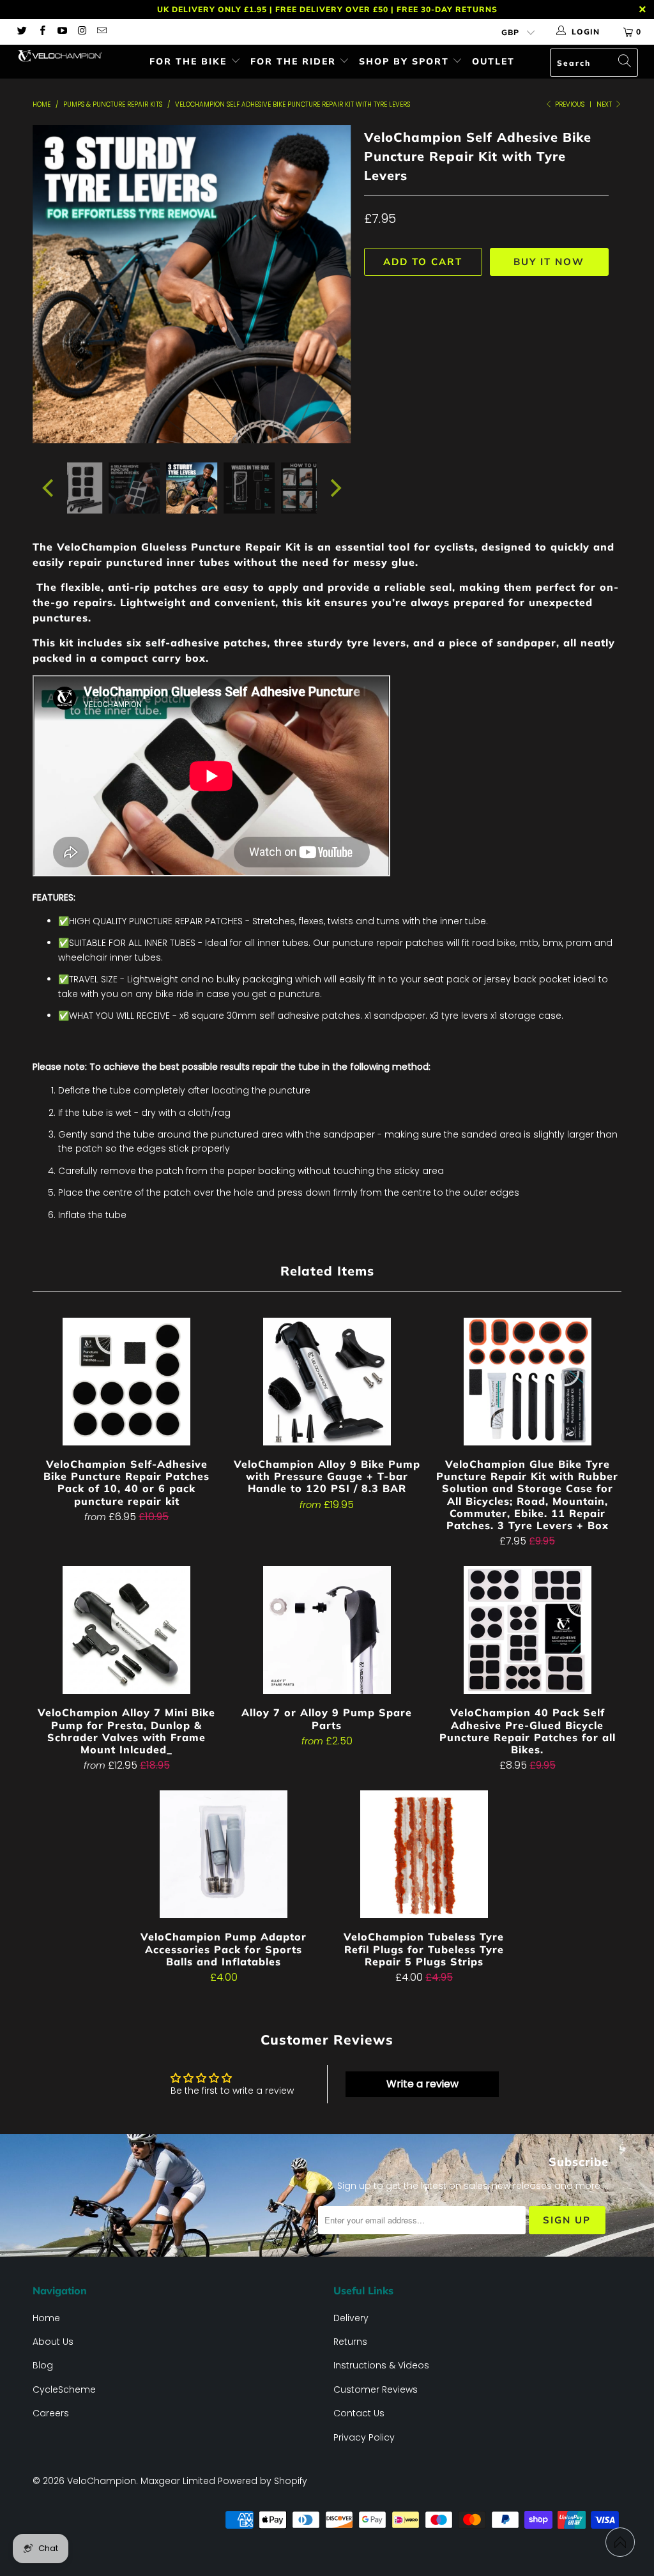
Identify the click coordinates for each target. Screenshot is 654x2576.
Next (605, 104)
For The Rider (295, 61)
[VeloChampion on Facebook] (41, 32)
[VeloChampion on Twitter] (21, 32)
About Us (53, 2342)
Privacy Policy (364, 2437)
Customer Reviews (376, 2389)
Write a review (422, 2084)
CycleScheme (64, 2389)
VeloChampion (102, 2481)
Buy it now (549, 262)
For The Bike (190, 61)
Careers (51, 2413)
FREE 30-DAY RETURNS (447, 9)
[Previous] (49, 284)
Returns (350, 2342)
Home (46, 2318)
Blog (43, 2365)
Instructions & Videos (381, 2365)
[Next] (334, 284)
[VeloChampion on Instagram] (81, 32)
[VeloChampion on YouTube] (62, 32)
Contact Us (359, 2413)
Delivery (351, 2318)
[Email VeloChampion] (101, 32)
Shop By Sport (406, 61)
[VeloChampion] (59, 56)
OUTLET (493, 61)
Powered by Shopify (262, 2481)
